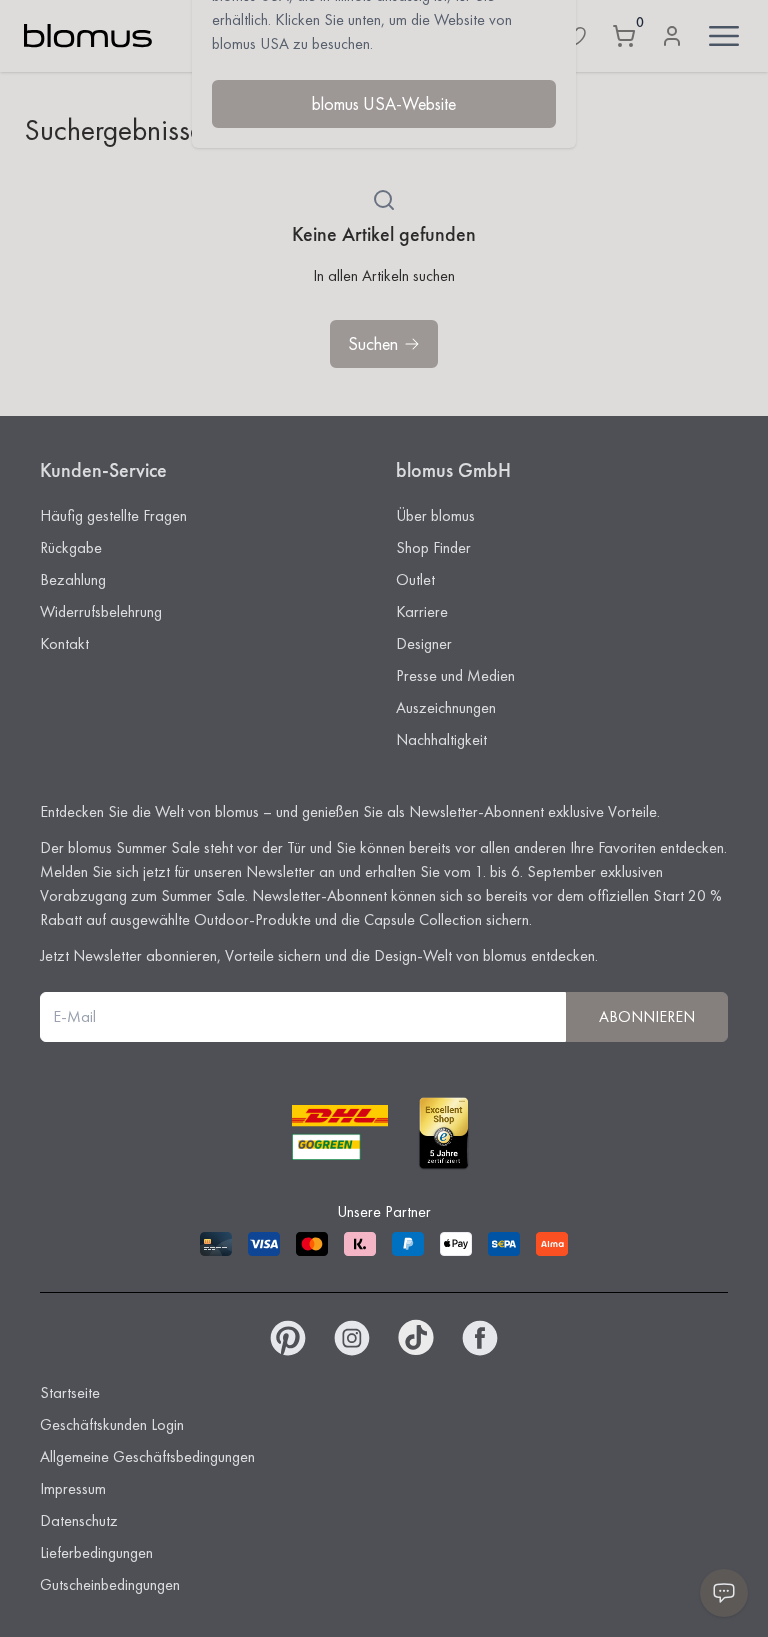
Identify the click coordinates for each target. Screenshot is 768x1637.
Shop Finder (433, 547)
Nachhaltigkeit (441, 739)
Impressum (73, 1488)
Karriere (422, 611)
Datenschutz (79, 1520)
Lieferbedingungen (96, 1552)
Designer (424, 643)
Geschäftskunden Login (112, 1424)
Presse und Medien (455, 675)
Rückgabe (71, 547)
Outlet (415, 579)
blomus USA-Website (384, 103)
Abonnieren (647, 1016)
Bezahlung (73, 579)
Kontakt (64, 643)
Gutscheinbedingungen (110, 1584)
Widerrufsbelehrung (101, 611)
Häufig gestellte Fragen (113, 515)
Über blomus (435, 515)
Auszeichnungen (446, 707)
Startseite (70, 1392)
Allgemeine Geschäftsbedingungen (147, 1456)
